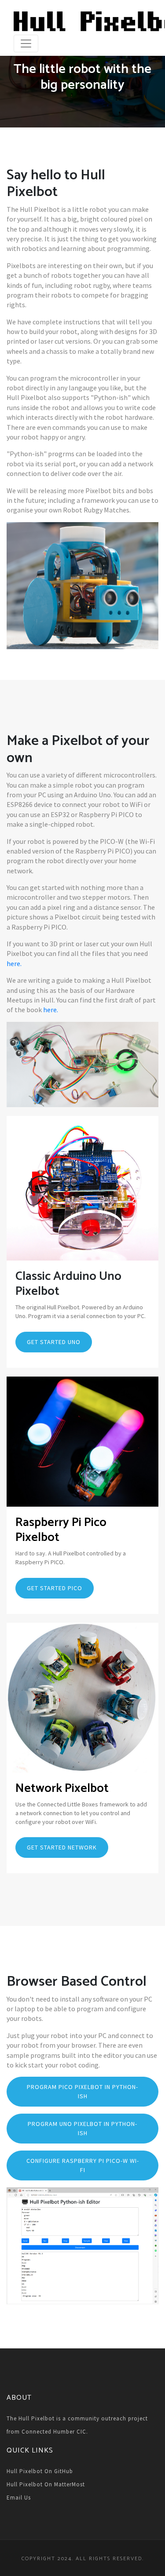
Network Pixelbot (62, 1788)
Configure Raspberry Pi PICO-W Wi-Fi (83, 2165)
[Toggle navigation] (26, 44)
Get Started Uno (54, 1342)
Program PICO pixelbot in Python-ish (82, 2091)
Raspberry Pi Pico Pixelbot (61, 1530)
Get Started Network (62, 1847)
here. (14, 963)
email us (19, 2498)
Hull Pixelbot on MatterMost (46, 2484)
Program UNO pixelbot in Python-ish (82, 2128)
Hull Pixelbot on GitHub (40, 2471)
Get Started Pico (55, 1588)
